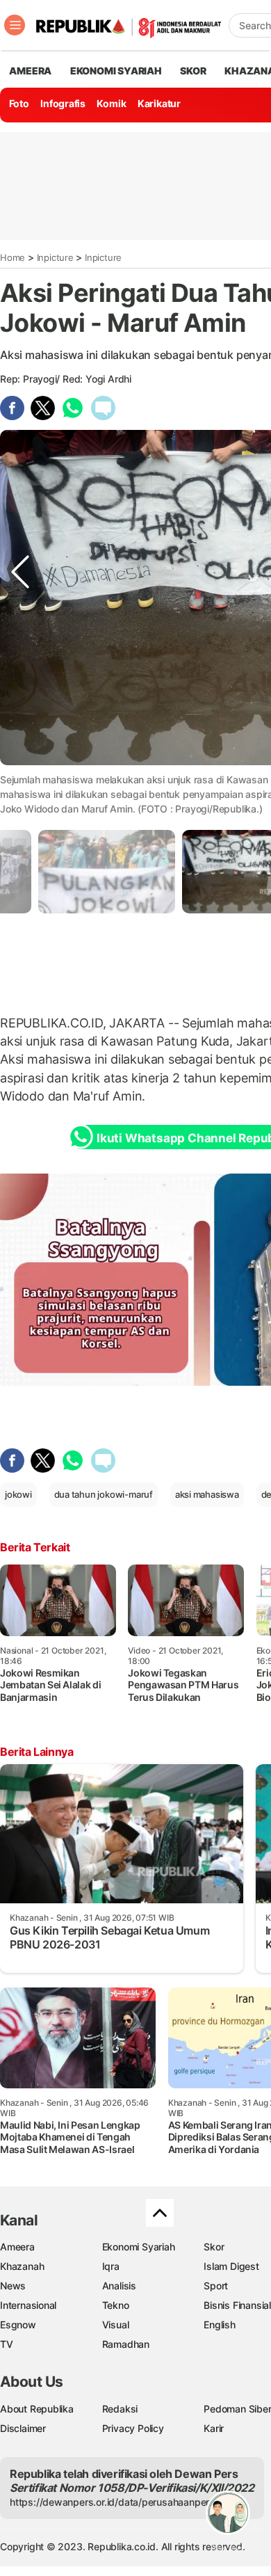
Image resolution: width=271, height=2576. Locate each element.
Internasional (28, 2305)
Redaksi (120, 2409)
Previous (20, 763)
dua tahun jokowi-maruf (104, 1494)
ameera (30, 71)
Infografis (63, 103)
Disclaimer (23, 2428)
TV (7, 2344)
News (13, 2286)
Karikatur (159, 103)
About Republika (37, 2409)
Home (13, 257)
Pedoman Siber (237, 2409)
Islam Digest (231, 2266)
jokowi (18, 1494)
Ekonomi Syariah (116, 71)
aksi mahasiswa (207, 1494)
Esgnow (18, 2325)
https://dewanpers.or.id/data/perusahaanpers (112, 2502)
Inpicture (55, 257)
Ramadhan (126, 2344)
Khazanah (22, 2266)
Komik (111, 103)
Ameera (17, 2247)
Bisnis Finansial (237, 2305)
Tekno (116, 2305)
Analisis (119, 2286)
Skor (214, 2247)
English (220, 2325)
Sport (216, 2286)
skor (193, 71)
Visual (116, 2325)
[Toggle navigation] (15, 25)
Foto (19, 103)
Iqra (111, 2266)
